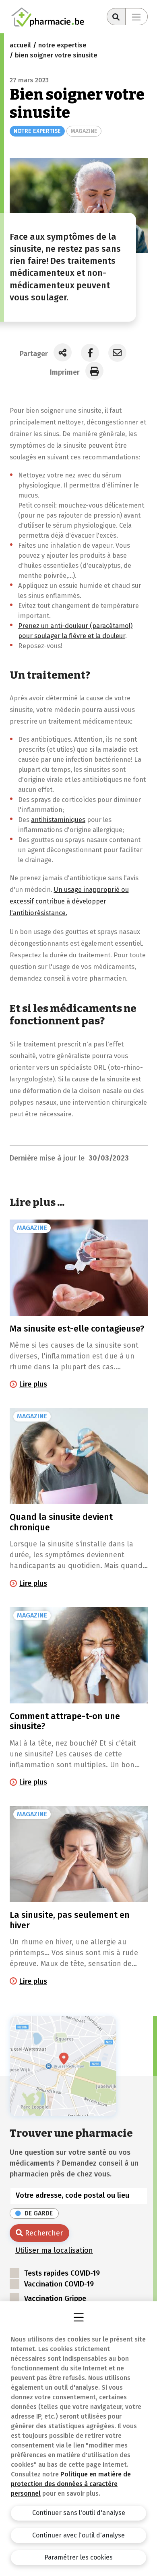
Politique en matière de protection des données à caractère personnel (71, 2484)
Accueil (20, 45)
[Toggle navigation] (136, 17)
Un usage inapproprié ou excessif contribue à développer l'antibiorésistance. (69, 901)
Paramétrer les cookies (78, 2557)
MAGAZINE (84, 131)
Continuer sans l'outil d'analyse (79, 2513)
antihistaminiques (58, 820)
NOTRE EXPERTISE (37, 131)
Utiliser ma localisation (54, 2250)
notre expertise (62, 45)
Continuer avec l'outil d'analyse (78, 2535)
